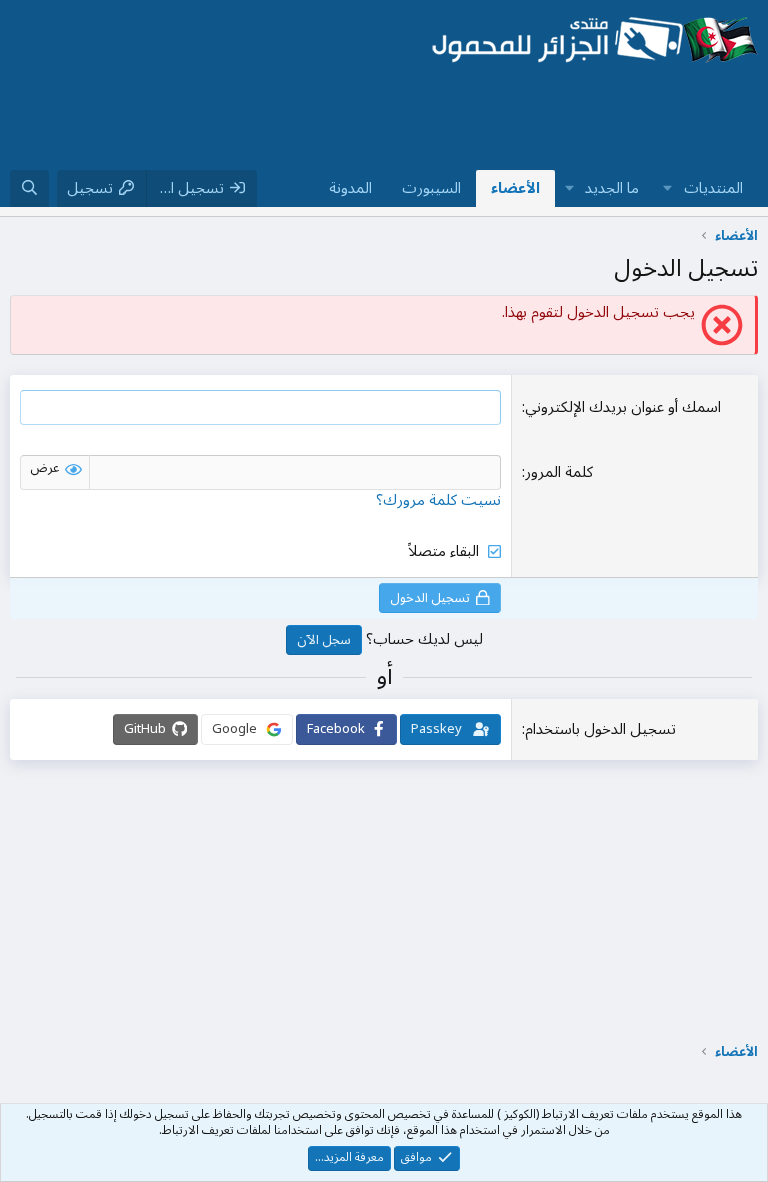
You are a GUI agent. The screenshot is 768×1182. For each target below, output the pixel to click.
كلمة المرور (559, 472)
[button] (668, 188)
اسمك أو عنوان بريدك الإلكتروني (623, 407)
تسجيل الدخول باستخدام (600, 729)
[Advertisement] (394, 119)
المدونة (350, 188)
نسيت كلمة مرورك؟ (438, 500)
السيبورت (431, 188)
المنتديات (713, 188)
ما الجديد (612, 188)
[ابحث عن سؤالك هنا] (29, 188)
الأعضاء (515, 188)
